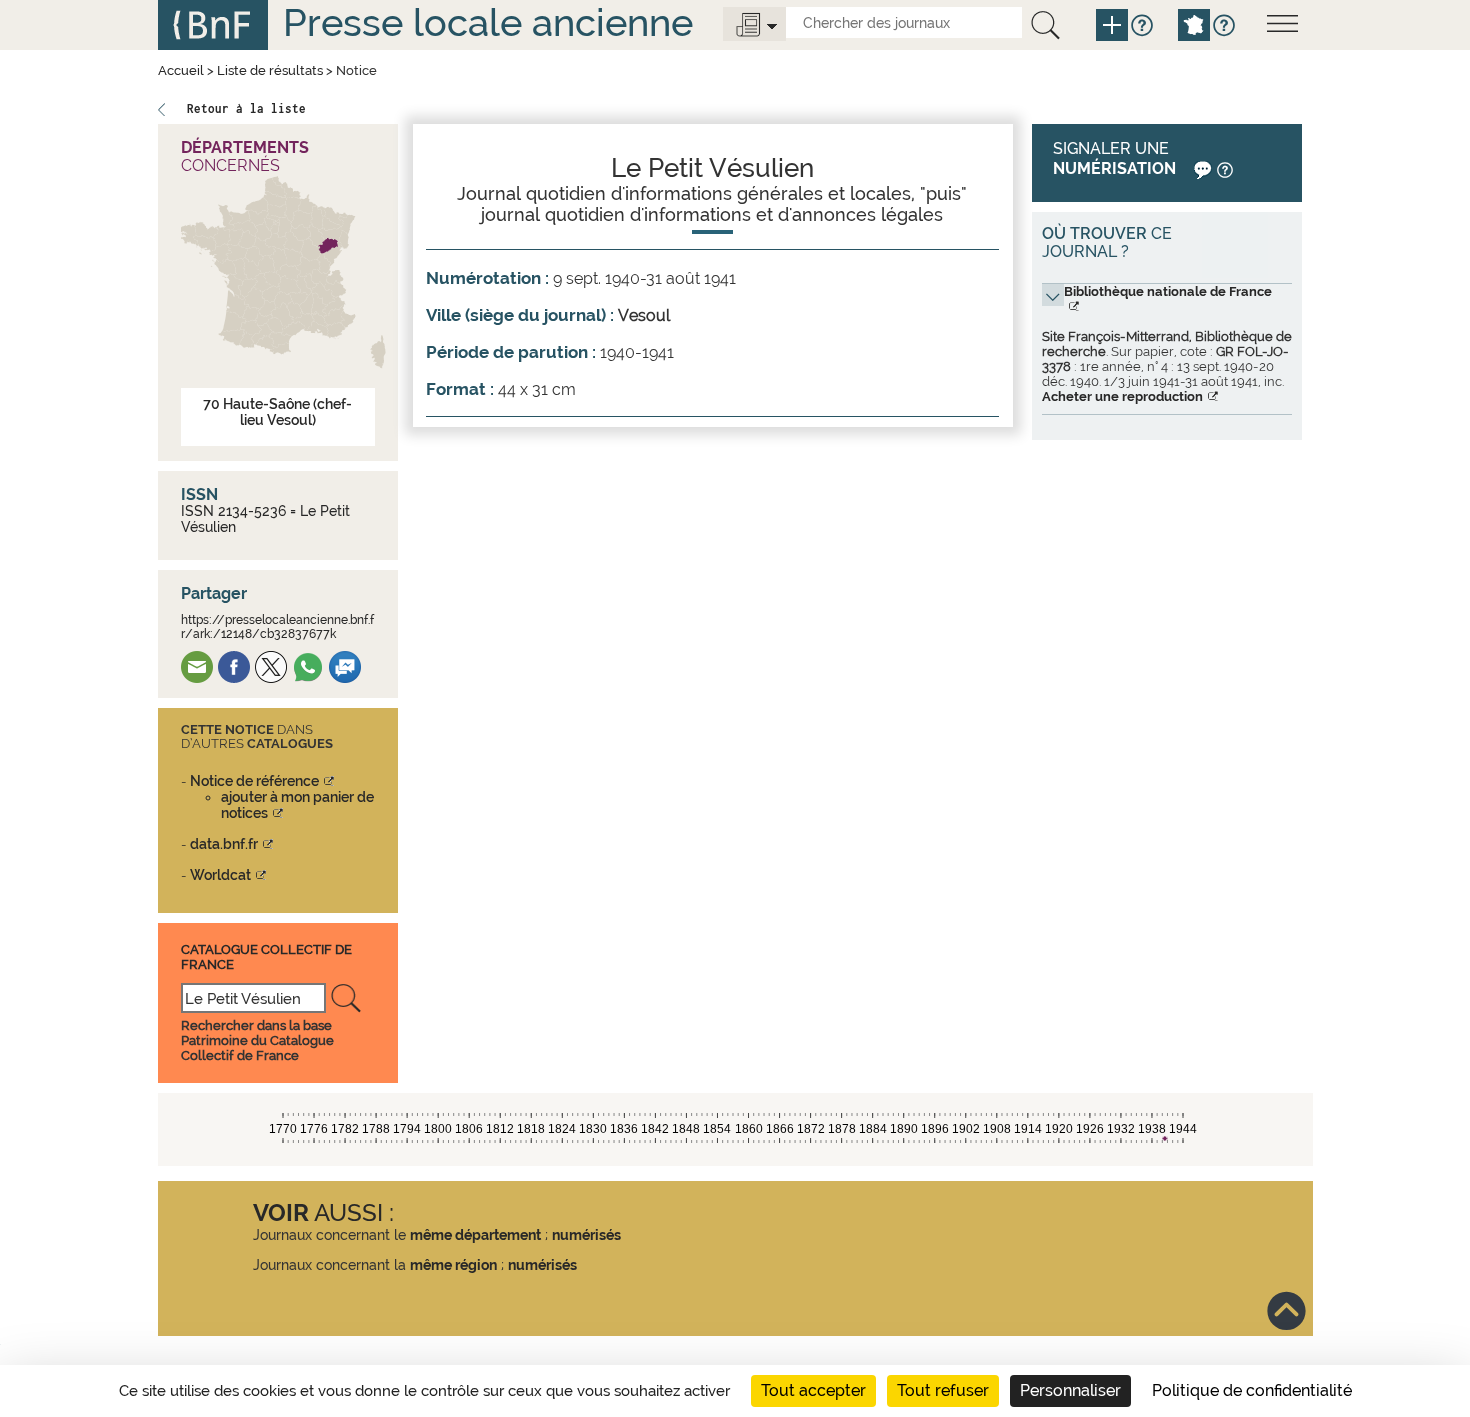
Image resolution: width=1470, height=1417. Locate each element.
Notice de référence (254, 781)
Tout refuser (943, 1390)
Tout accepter (813, 1390)
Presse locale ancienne (488, 22)
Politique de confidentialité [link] (1252, 1390)
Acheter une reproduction (1122, 396)
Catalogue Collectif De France (266, 956)
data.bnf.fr (224, 844)
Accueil (181, 70)
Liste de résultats (270, 70)
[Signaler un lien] (1200, 168)
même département (475, 1235)
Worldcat (220, 875)
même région (453, 1265)
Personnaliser (1070, 1390)
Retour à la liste (246, 108)
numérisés (586, 1235)
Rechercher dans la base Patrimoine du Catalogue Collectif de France (257, 1040)
